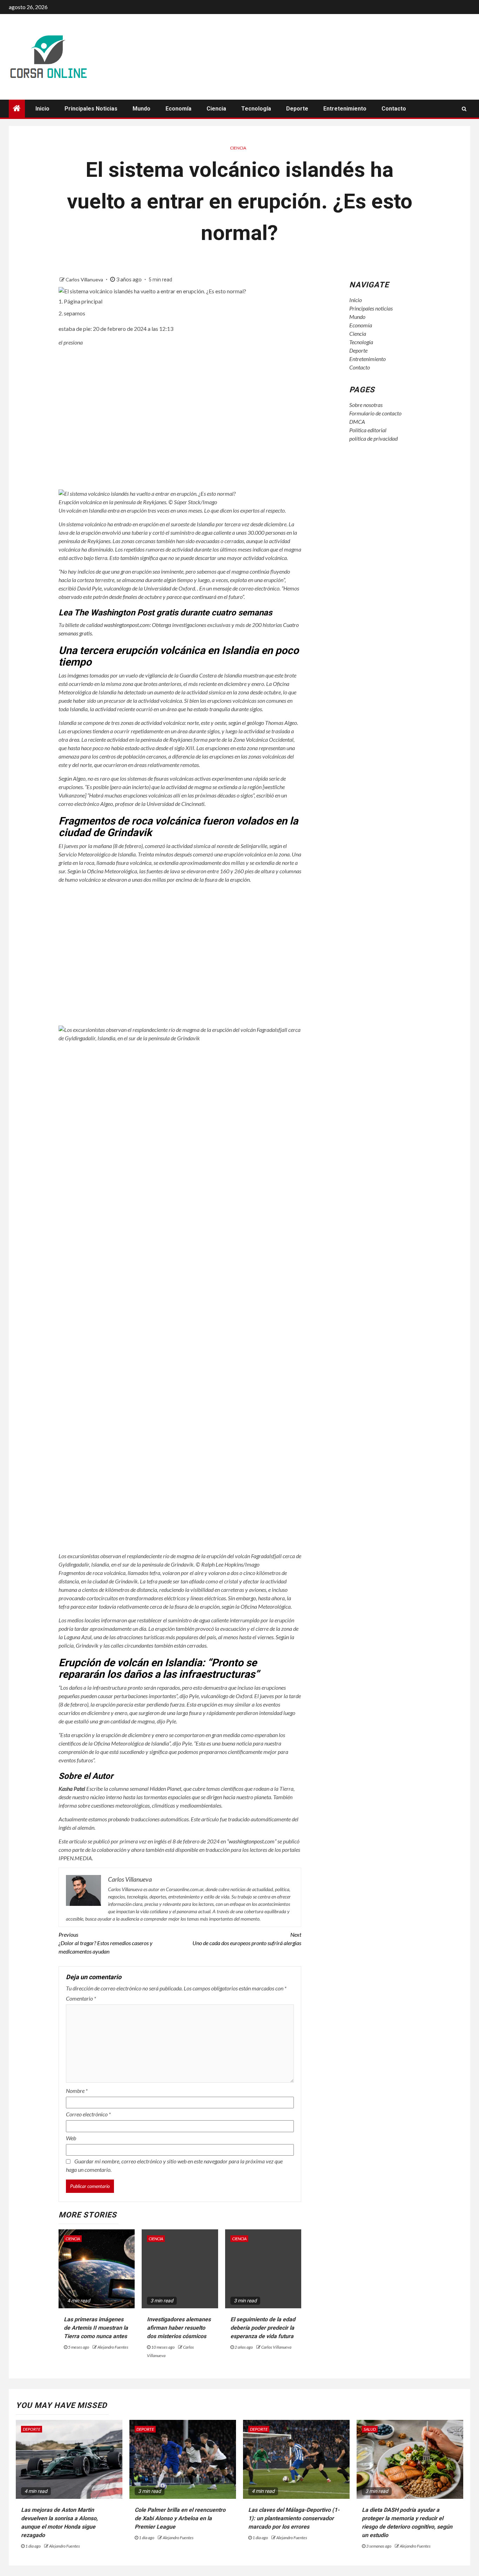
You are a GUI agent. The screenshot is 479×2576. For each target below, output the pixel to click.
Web (71, 2138)
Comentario (81, 1998)
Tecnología (256, 109)
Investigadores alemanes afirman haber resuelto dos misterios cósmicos (179, 2328)
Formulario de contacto (375, 413)
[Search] (464, 109)
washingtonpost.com (127, 625)
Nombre (77, 2091)
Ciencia (216, 109)
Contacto (394, 109)
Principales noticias (91, 109)
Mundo (141, 109)
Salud (370, 2429)
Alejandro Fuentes (113, 2347)
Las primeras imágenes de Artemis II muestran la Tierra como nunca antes (96, 2328)
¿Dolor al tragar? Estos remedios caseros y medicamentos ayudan (106, 1943)
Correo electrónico (88, 2114)
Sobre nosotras (366, 405)
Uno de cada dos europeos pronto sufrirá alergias (247, 1939)
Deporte (297, 109)
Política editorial (368, 430)
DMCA (357, 422)
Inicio (42, 109)
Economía (178, 109)
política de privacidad (373, 438)
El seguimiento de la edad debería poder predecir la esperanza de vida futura (263, 2328)
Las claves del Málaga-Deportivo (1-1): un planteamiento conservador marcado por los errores (294, 2518)
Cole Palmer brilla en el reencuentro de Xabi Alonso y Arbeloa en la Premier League (180, 2518)
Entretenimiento (345, 109)
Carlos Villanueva (85, 279)
